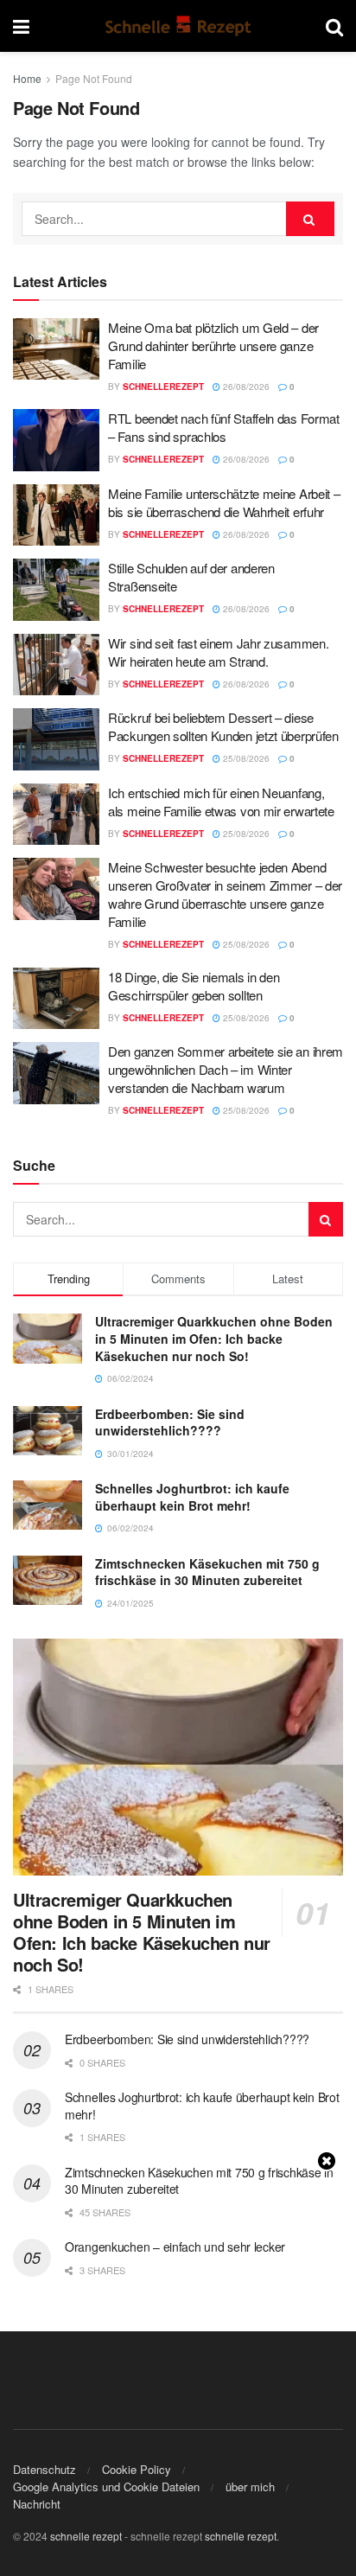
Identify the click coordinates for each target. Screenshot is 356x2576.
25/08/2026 (245, 758)
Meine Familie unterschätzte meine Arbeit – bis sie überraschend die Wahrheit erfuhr (224, 502)
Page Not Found (94, 78)
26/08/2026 (245, 387)
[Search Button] (334, 26)
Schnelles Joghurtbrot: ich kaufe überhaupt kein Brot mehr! (192, 1497)
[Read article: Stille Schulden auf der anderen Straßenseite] (56, 590)
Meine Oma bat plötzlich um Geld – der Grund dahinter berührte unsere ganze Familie (213, 345)
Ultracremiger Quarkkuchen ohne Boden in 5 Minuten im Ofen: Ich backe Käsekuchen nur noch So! (214, 1338)
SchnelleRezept (163, 387)
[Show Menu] (21, 26)
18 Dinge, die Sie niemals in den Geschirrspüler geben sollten (194, 986)
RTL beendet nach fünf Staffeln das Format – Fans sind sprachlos (224, 427)
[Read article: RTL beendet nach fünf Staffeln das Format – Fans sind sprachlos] (56, 440)
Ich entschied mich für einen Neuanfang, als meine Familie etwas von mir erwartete (221, 802)
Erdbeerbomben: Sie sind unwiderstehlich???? (170, 1422)
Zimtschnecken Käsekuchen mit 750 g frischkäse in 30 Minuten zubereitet (207, 1572)
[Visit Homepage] (178, 26)
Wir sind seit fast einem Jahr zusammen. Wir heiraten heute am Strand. (218, 652)
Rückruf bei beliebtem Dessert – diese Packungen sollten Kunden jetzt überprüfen (223, 726)
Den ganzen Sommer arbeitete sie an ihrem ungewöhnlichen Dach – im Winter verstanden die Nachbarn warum (226, 1069)
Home (27, 78)
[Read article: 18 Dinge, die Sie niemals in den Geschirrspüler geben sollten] (56, 999)
